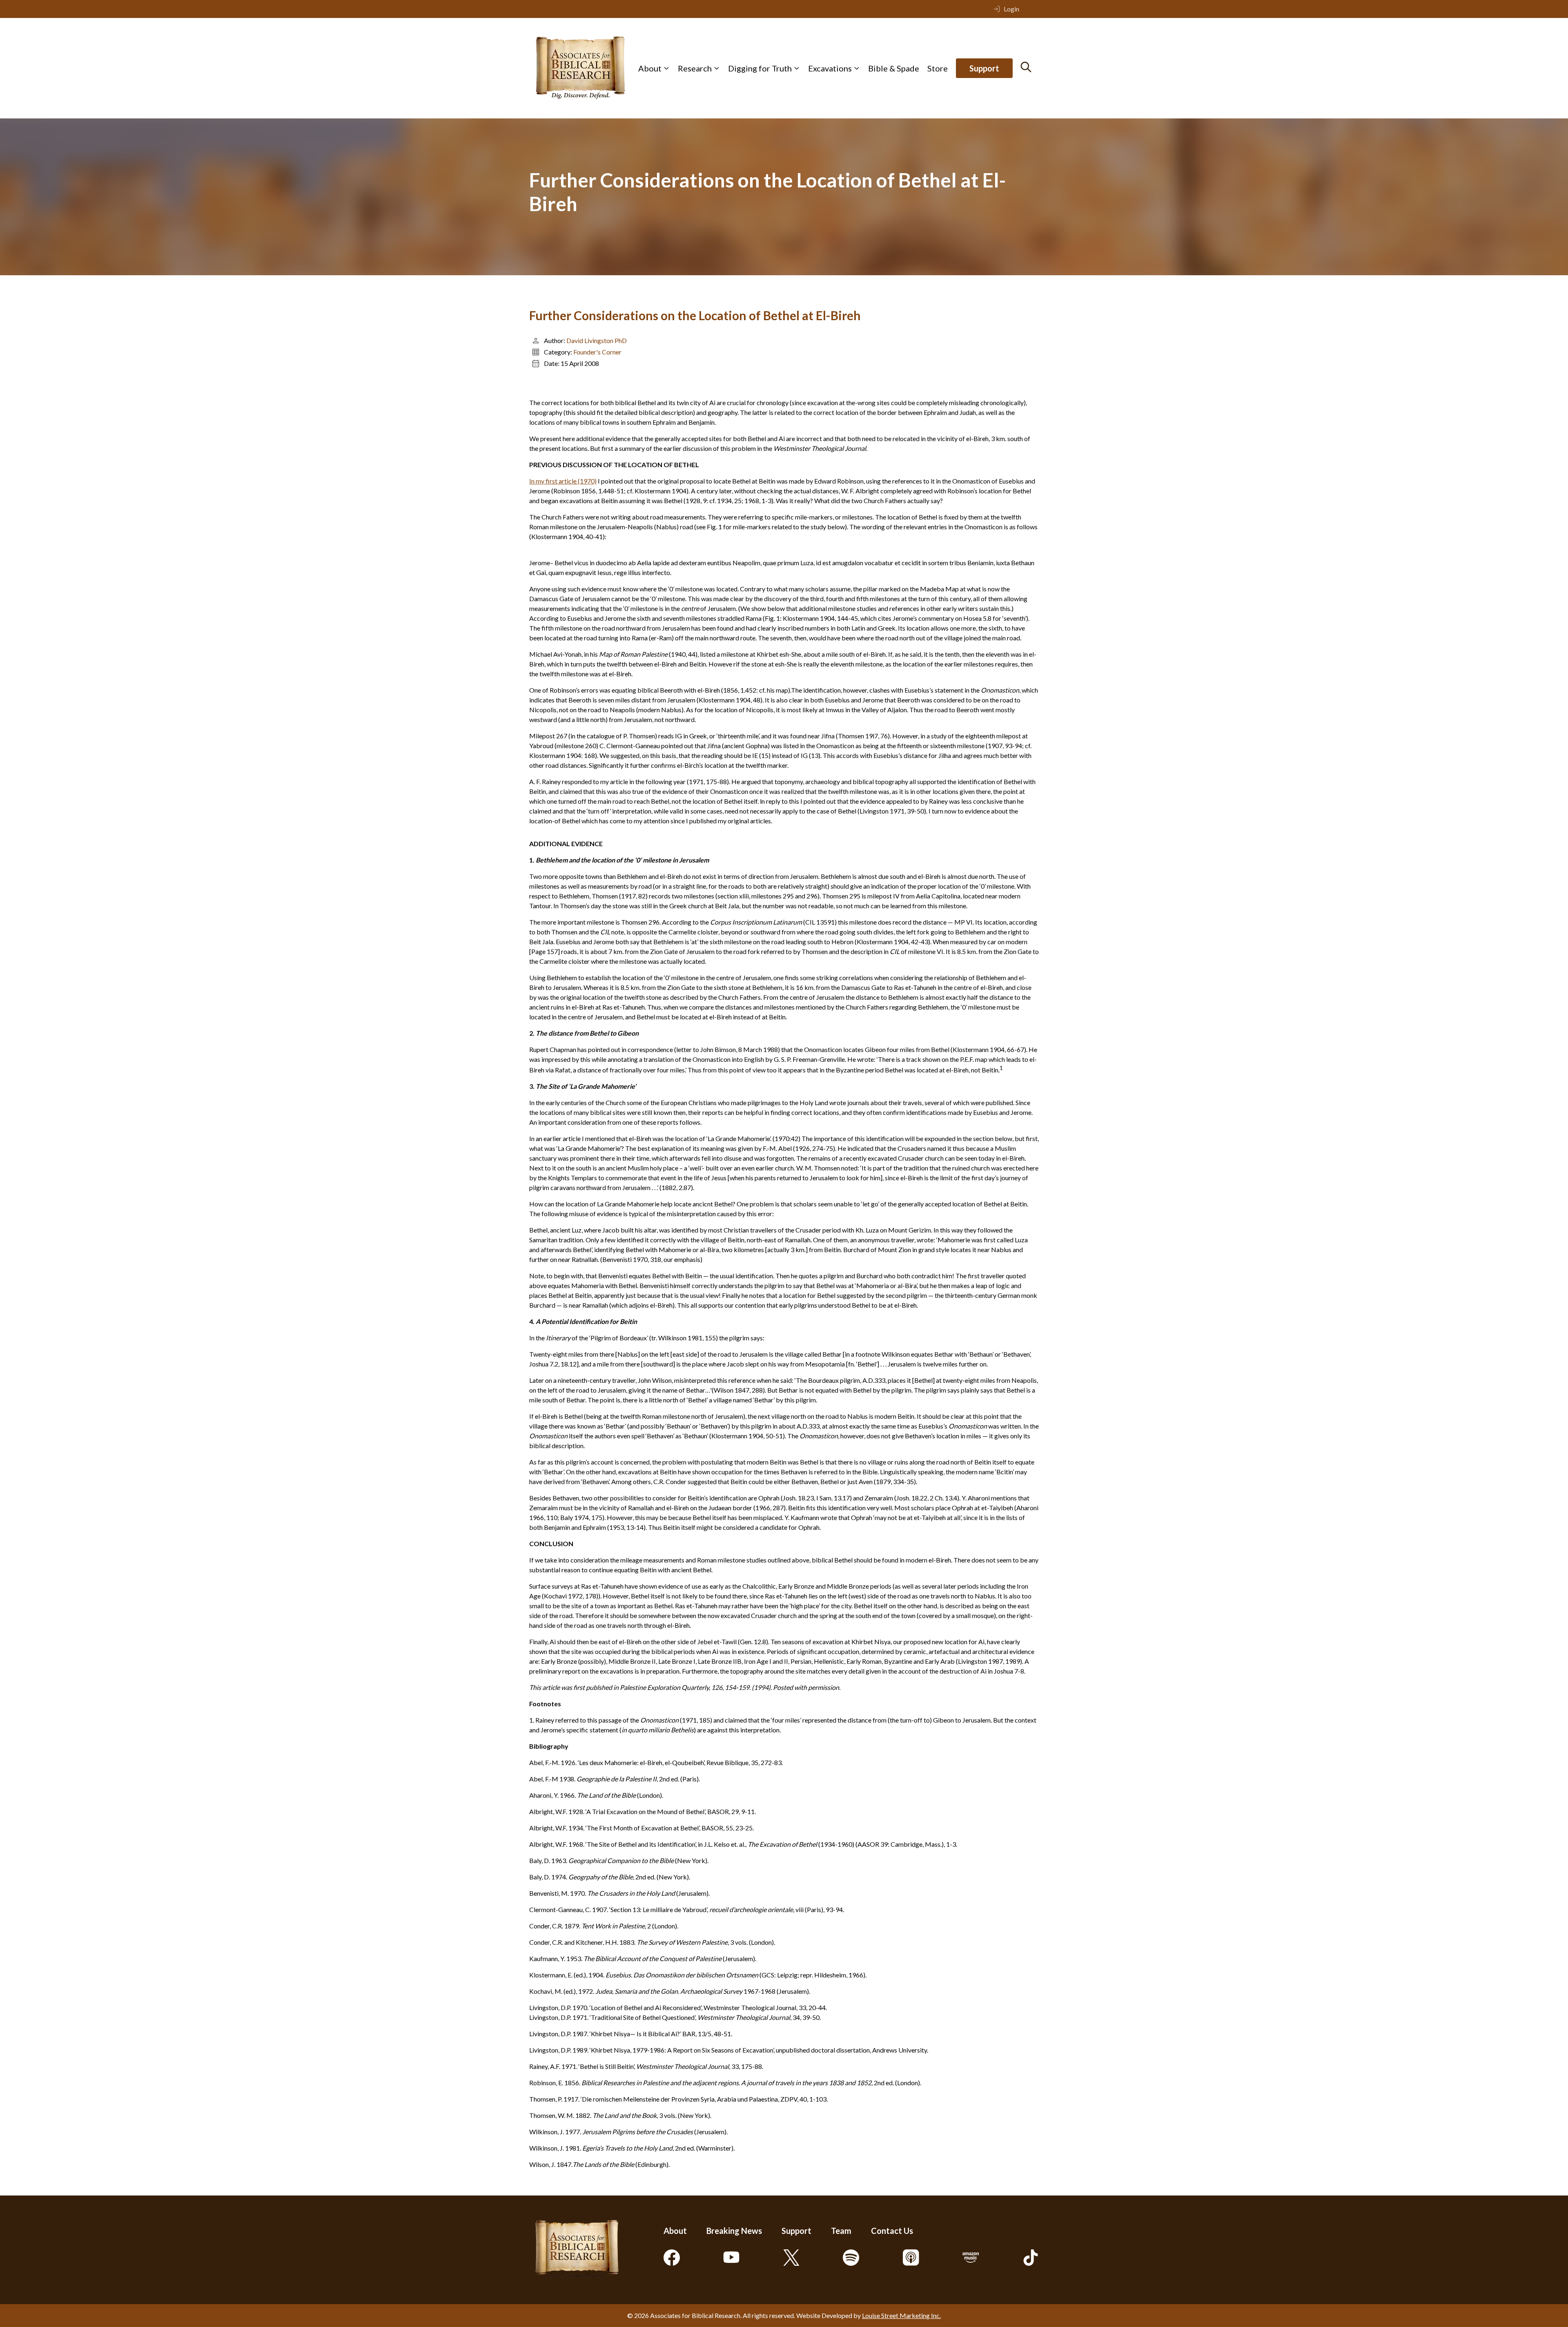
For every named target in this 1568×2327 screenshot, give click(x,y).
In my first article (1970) (563, 481)
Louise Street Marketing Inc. (901, 2315)
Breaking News (734, 2231)
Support (984, 68)
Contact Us (892, 2231)
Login (1011, 9)
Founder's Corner (597, 352)
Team (841, 2231)
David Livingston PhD (597, 340)
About (650, 68)
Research (695, 68)
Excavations (830, 68)
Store (938, 68)
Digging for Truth (760, 68)
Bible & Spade (894, 68)
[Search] (1026, 67)
